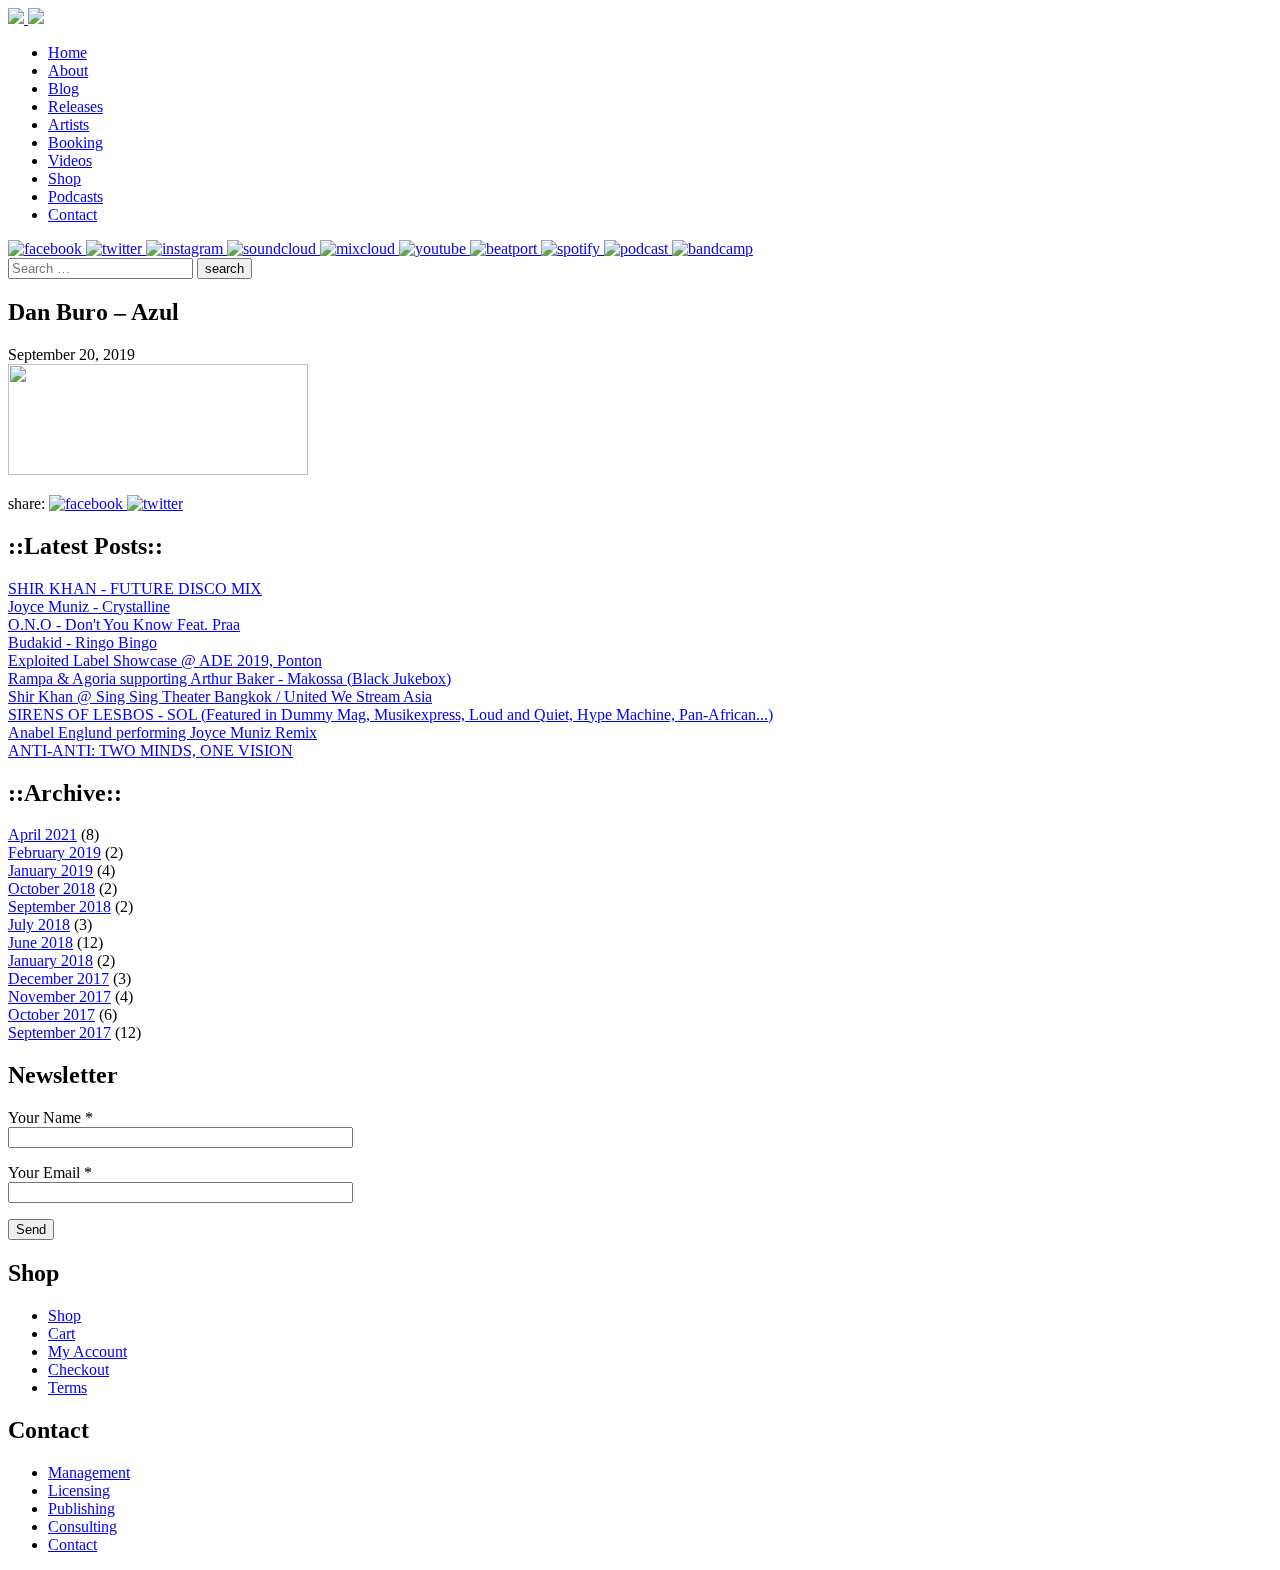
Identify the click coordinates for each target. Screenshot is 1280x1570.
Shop (64, 178)
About (68, 70)
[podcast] (638, 248)
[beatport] (505, 248)
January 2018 (50, 960)
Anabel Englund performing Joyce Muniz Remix (162, 732)
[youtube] (434, 248)
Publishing (81, 1508)
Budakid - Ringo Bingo (82, 642)
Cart (61, 1333)
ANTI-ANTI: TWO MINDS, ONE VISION (150, 750)
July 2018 (39, 924)
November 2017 (59, 996)
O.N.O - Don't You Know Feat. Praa (124, 624)
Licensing (79, 1490)
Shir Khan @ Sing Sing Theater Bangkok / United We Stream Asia (220, 696)
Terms (67, 1387)
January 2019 (50, 870)
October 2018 (51, 888)
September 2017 (59, 1032)
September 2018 (59, 906)
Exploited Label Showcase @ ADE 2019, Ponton (165, 660)
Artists (68, 124)
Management (89, 1472)
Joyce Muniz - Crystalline (89, 606)
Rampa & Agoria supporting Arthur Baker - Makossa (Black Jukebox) (229, 678)
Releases (75, 106)
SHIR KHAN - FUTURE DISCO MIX (135, 588)
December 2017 (58, 978)
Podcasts (75, 196)
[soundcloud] (273, 248)
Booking (75, 142)
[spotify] (572, 248)
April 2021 (42, 834)
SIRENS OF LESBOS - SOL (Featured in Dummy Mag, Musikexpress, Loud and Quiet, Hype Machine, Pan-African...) (390, 714)
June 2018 (40, 942)
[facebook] (47, 248)
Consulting (82, 1526)
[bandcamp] (712, 248)
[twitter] (116, 248)
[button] (224, 268)
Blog (63, 88)
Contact (72, 214)
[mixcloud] (359, 248)
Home (67, 52)
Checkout (78, 1369)
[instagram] (186, 248)
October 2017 (51, 1014)
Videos (70, 160)
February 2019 (54, 852)
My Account (87, 1351)
